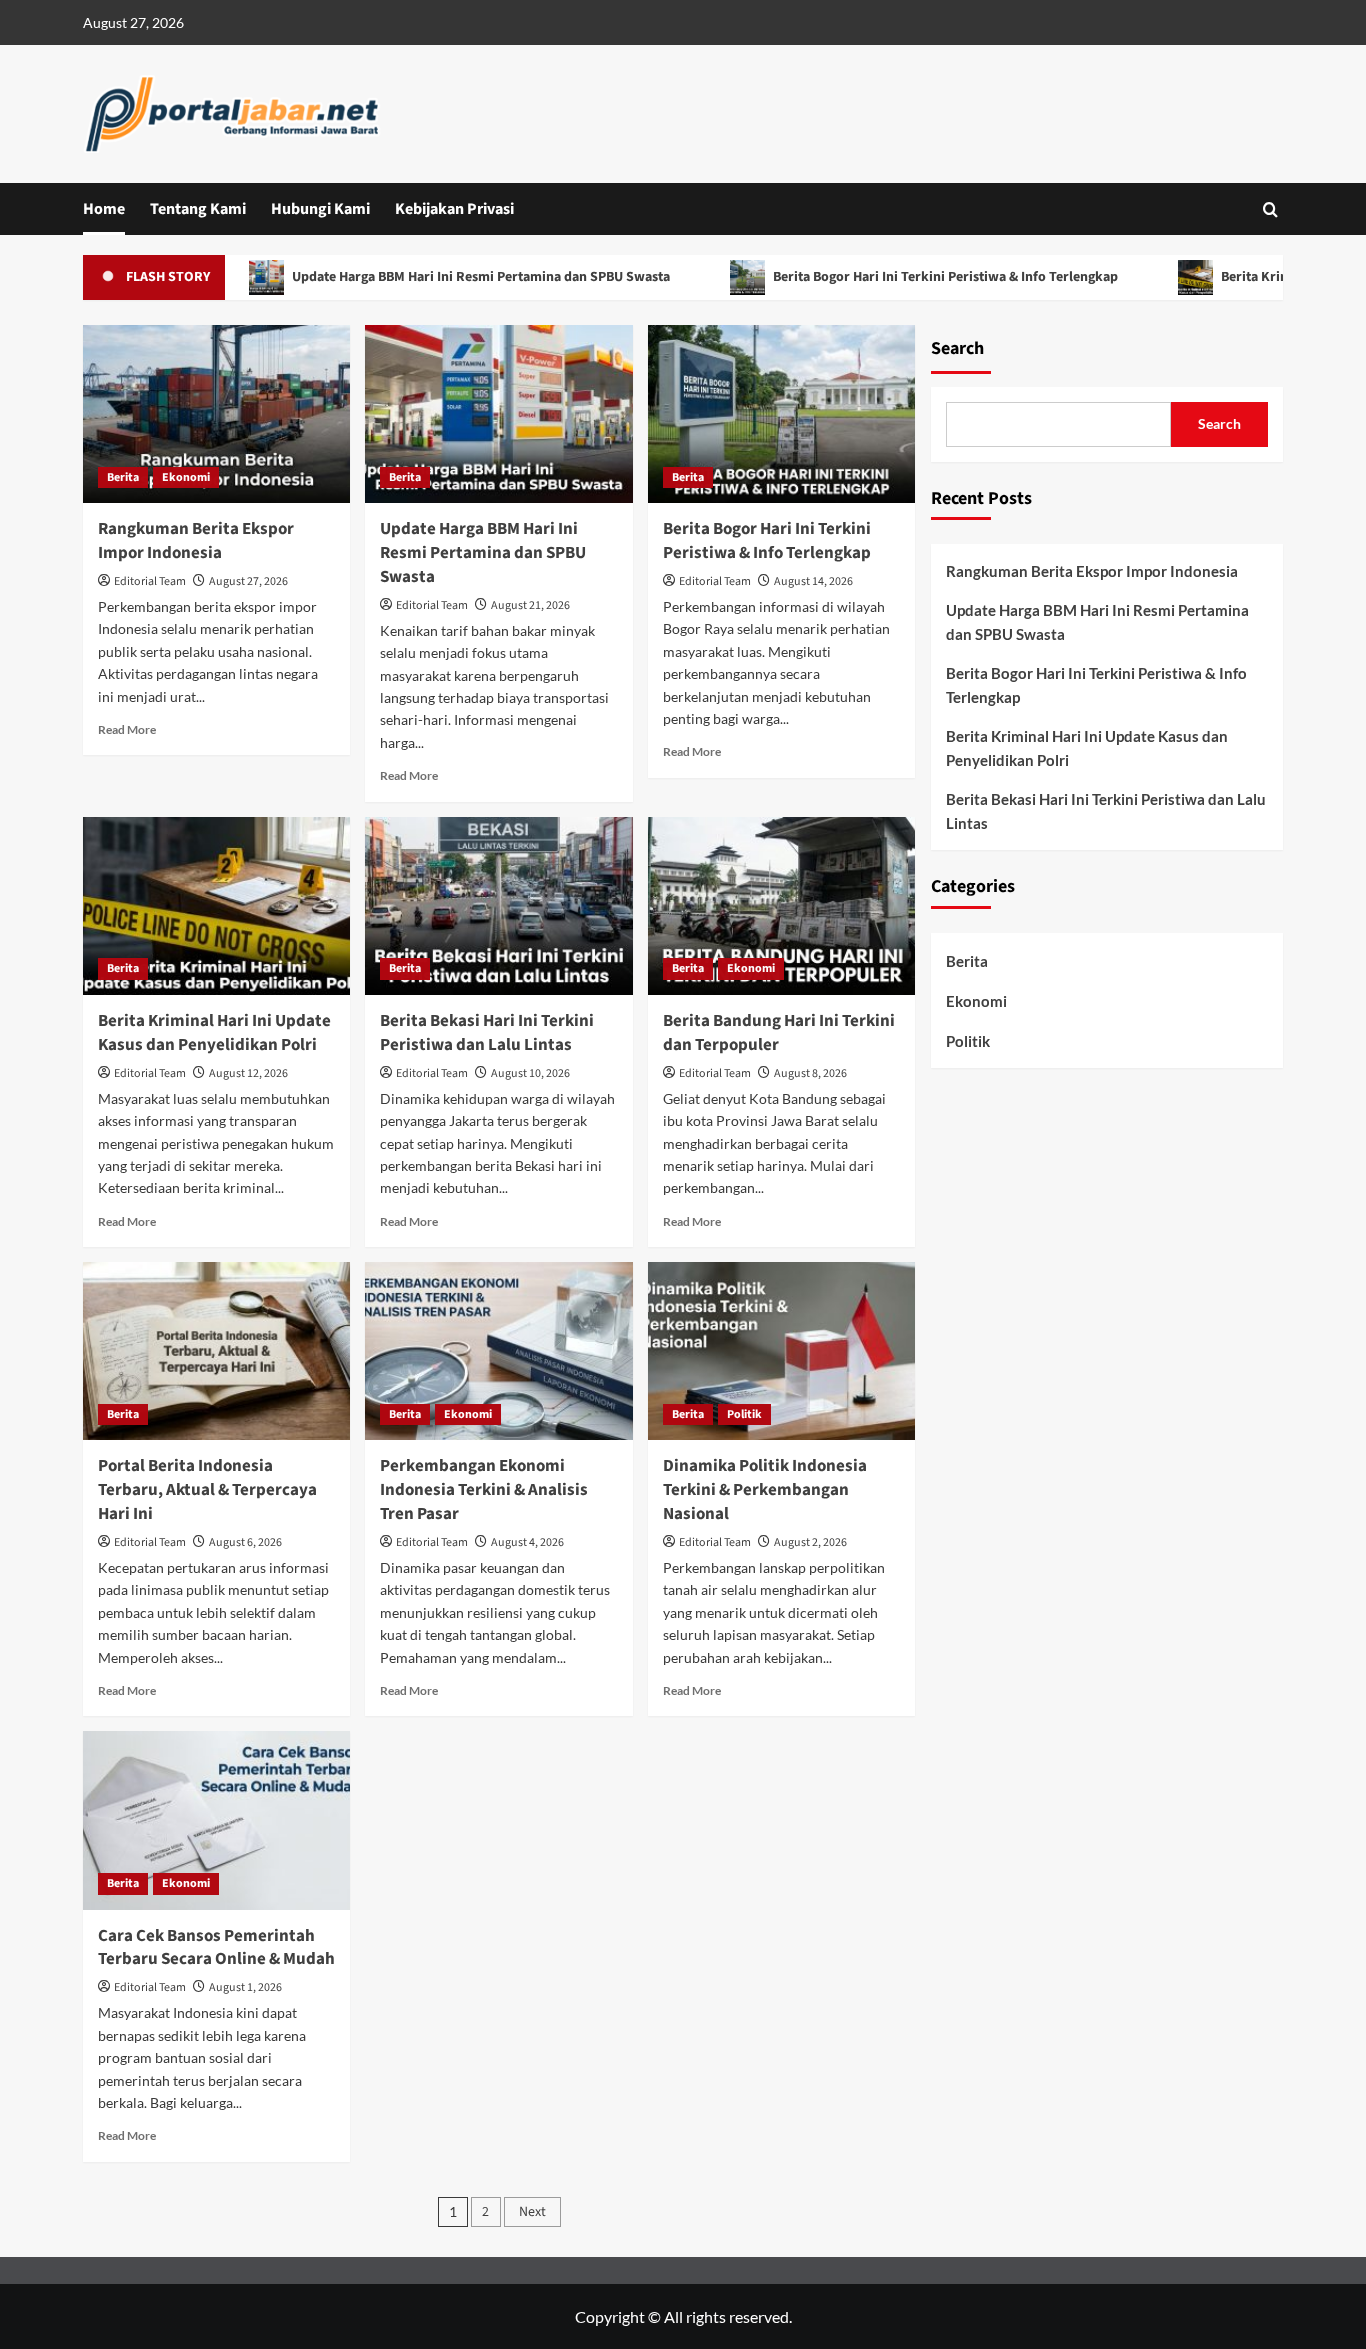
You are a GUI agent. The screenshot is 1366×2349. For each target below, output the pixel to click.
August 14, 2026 (813, 581)
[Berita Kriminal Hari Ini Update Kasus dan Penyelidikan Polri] (216, 906)
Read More (127, 729)
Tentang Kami (198, 209)
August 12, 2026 (248, 1073)
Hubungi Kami (320, 209)
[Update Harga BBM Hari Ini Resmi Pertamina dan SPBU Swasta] (498, 414)
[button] (1270, 209)
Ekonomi (186, 477)
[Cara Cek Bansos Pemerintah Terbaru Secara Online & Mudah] (216, 1820)
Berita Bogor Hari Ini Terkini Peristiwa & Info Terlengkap (895, 277)
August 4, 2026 (527, 1542)
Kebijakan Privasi (454, 209)
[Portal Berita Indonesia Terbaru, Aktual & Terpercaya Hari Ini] (216, 1351)
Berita (123, 477)
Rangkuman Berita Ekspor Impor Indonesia (196, 541)
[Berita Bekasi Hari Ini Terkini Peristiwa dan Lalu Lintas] (498, 906)
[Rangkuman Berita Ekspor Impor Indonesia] (216, 414)
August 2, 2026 (810, 1542)
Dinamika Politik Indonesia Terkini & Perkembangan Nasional (765, 1490)
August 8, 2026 (810, 1073)
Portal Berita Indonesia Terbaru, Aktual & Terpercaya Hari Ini (207, 1490)
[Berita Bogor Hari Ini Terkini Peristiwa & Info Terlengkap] (781, 414)
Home (104, 209)
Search (957, 348)
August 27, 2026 (248, 581)
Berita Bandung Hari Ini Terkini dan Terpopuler (779, 1033)
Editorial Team (150, 581)
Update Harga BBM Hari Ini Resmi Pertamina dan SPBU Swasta (430, 277)
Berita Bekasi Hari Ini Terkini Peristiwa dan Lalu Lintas (487, 1033)
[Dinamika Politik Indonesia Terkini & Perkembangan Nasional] (781, 1351)
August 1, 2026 (245, 1987)
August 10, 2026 (530, 1073)
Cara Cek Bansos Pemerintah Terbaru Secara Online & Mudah (216, 1948)
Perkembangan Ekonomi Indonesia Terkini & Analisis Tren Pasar (484, 1490)
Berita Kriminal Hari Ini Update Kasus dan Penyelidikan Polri (214, 1033)
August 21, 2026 (530, 605)
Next (532, 2212)
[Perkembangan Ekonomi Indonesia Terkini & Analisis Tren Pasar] (498, 1351)
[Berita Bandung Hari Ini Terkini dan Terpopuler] (781, 906)
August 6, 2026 (245, 1542)
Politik (744, 1414)
